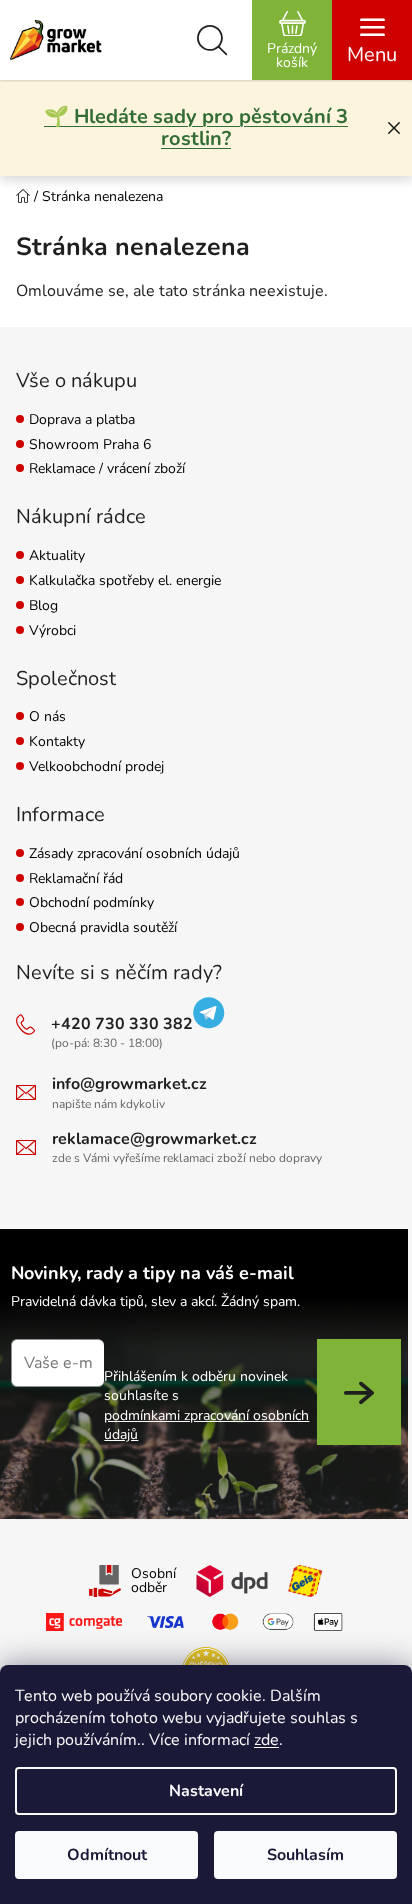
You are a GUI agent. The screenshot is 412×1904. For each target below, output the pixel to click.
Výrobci (52, 631)
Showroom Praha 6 (90, 445)
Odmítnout (107, 1855)
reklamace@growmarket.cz (154, 1139)
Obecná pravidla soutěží (103, 928)
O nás (47, 717)
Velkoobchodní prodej (96, 767)
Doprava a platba (82, 420)
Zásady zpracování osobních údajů (134, 854)
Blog (43, 606)
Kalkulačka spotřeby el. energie (125, 581)
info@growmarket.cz (129, 1084)
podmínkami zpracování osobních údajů (206, 1425)
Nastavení (206, 1791)
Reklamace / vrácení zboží (107, 469)
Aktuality (57, 556)
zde (266, 1740)
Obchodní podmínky (91, 903)
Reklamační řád (76, 879)
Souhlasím (305, 1855)
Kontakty (57, 742)
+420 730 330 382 (122, 1024)
